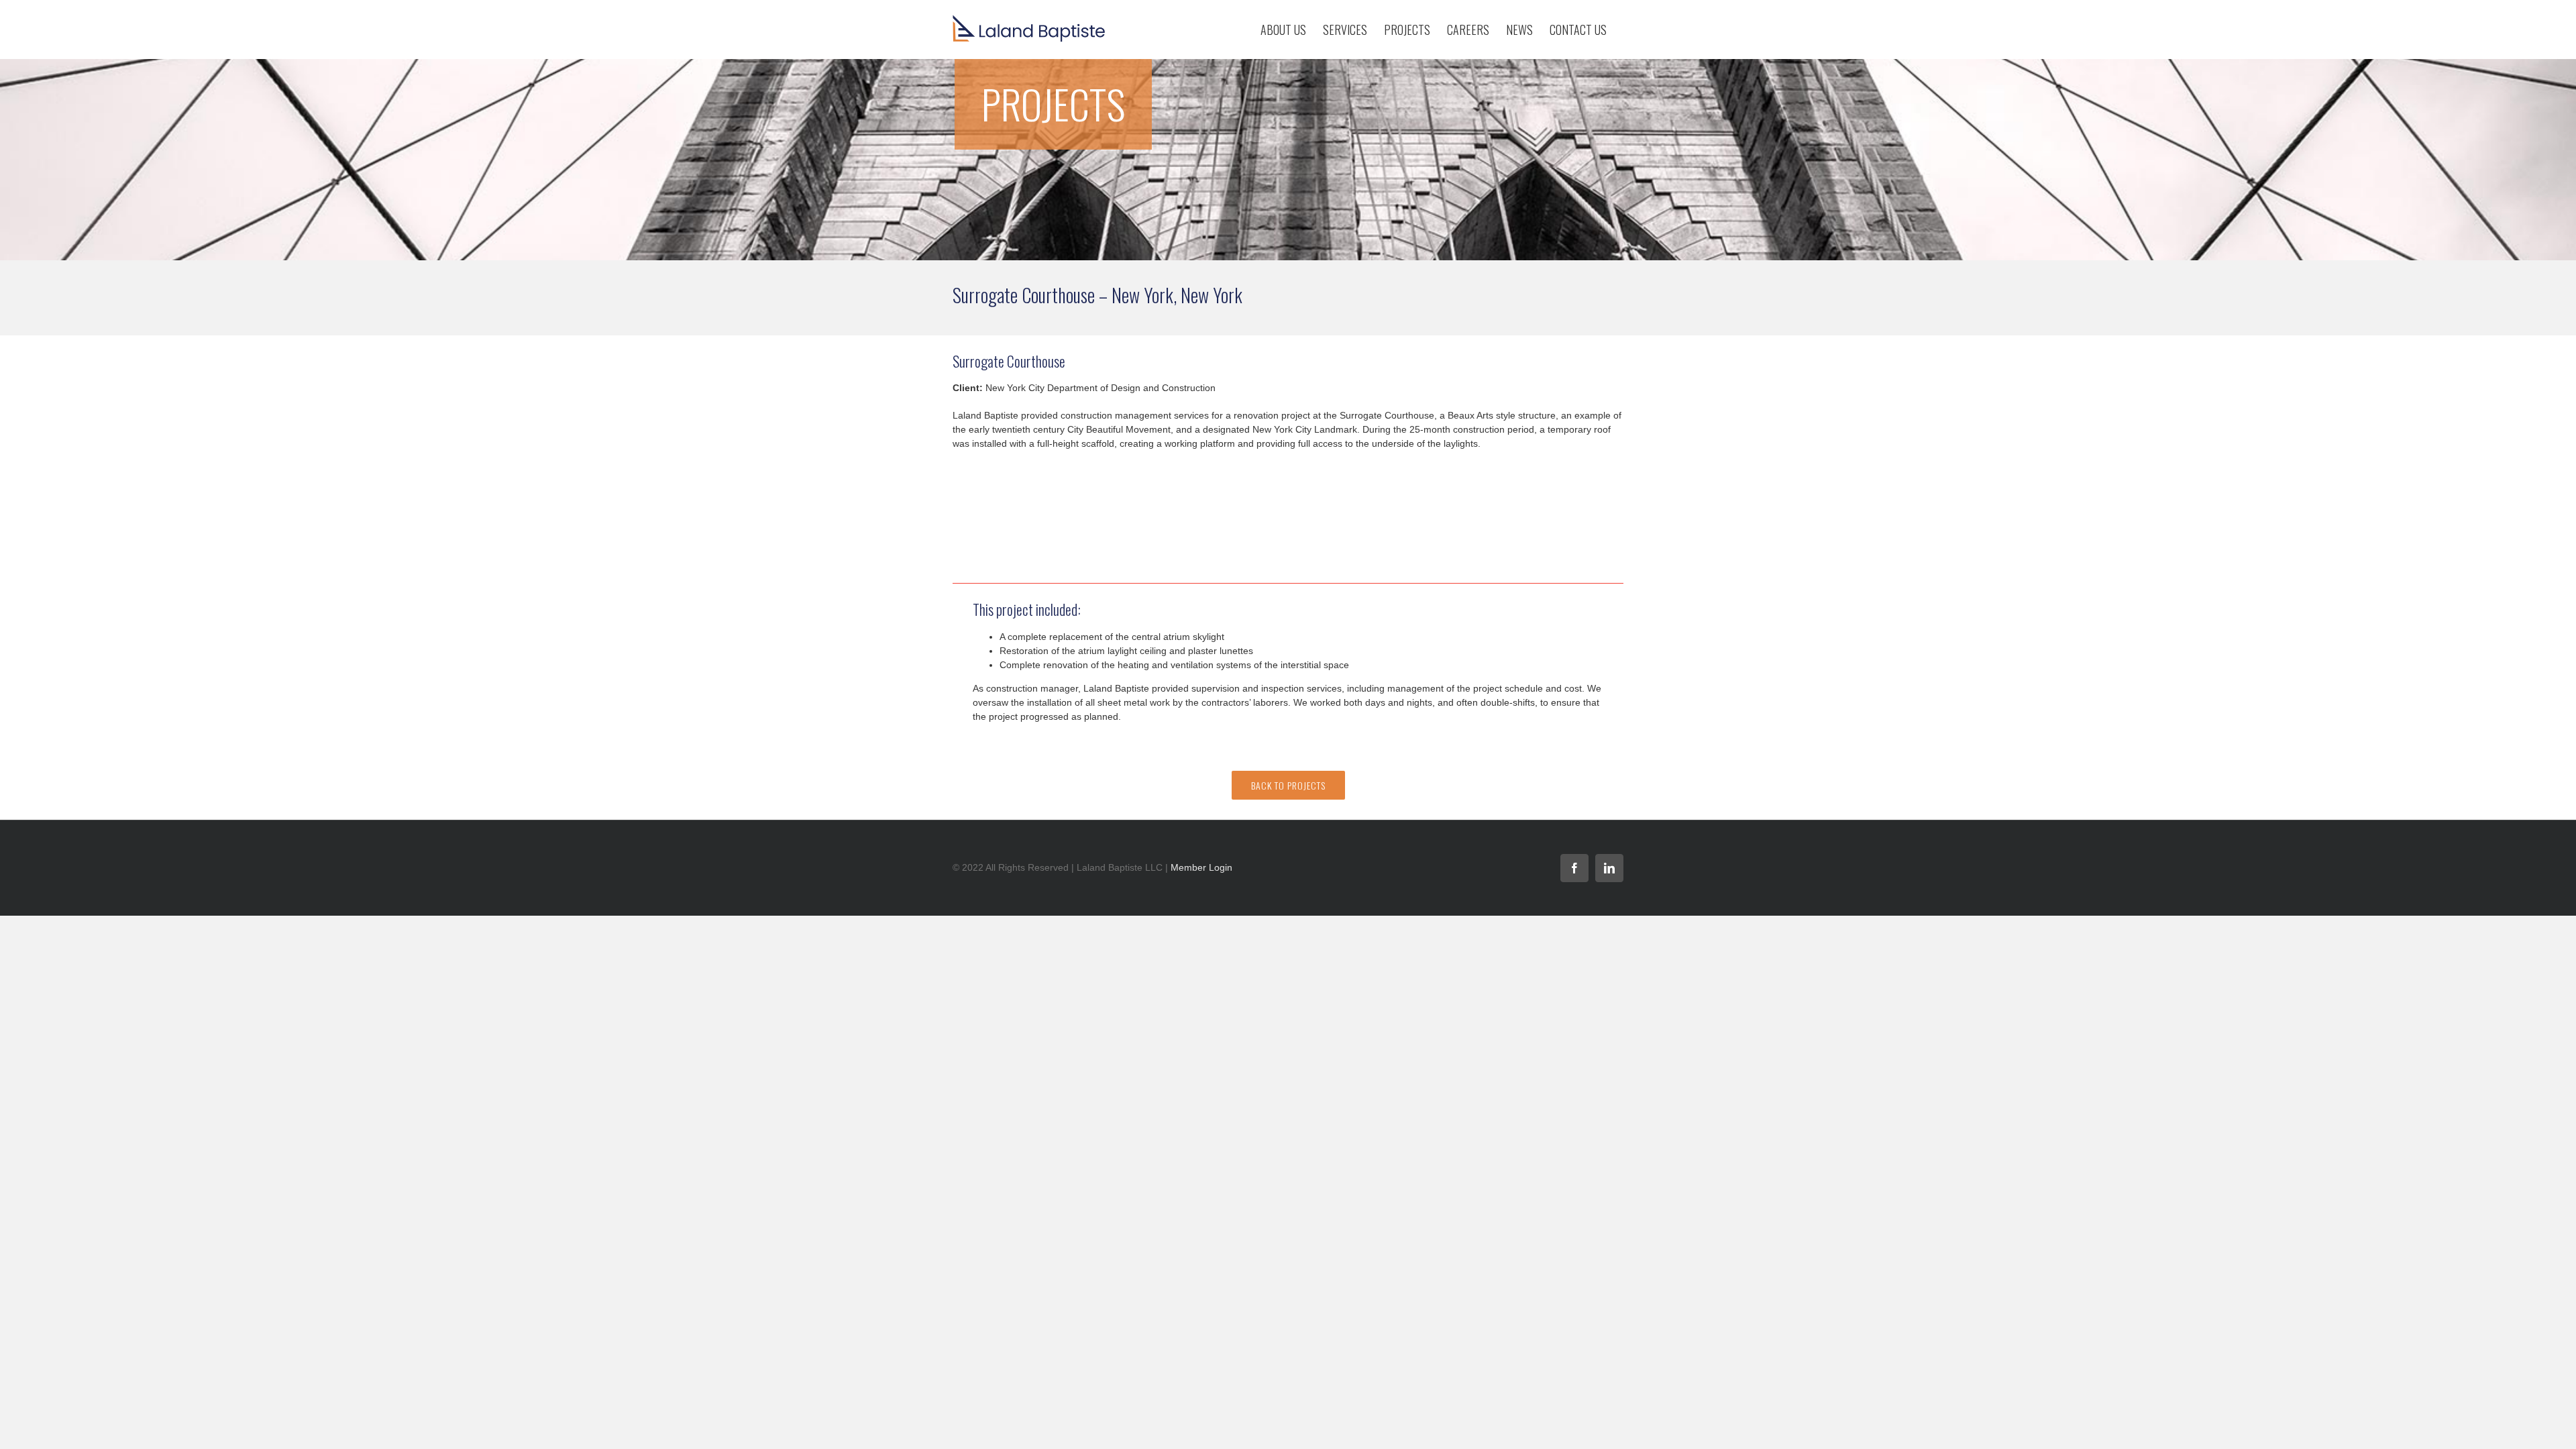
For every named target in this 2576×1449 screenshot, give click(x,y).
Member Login (1201, 867)
